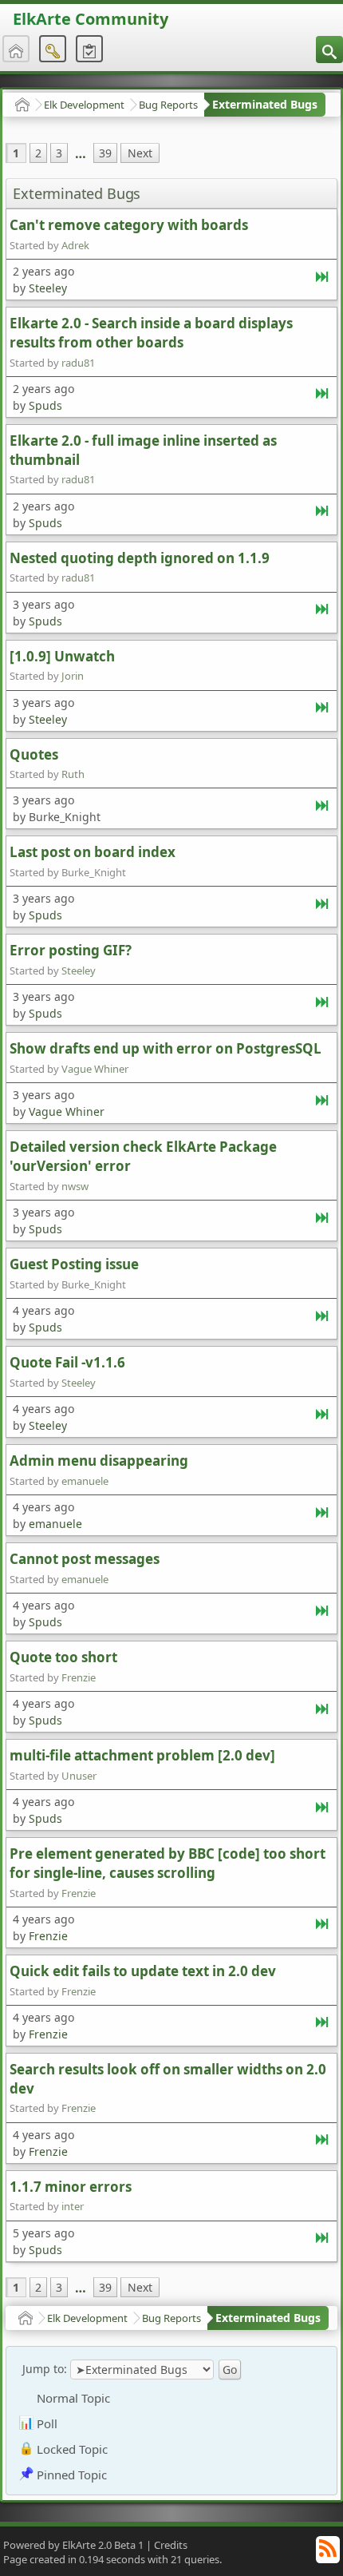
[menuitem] (329, 50)
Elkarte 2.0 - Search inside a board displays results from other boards (151, 333)
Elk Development (84, 105)
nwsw (75, 1186)
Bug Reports (168, 105)
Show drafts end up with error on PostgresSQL (166, 1048)
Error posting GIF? (71, 950)
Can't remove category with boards (129, 225)
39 (105, 153)
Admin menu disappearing (99, 1461)
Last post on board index (93, 852)
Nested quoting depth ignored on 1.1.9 (140, 558)
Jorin (73, 676)
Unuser (79, 1776)
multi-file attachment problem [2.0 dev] (142, 1755)
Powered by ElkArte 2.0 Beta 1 (73, 2545)
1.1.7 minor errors (71, 2187)
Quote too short (63, 1657)
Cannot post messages (85, 1559)
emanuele (85, 1481)
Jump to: (45, 2369)
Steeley (48, 288)
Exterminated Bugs (265, 104)
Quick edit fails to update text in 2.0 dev (143, 1971)
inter (73, 2206)
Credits (171, 2545)
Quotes (34, 754)
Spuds (45, 405)
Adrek (75, 245)
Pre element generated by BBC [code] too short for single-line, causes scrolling (168, 1863)
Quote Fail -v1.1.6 (67, 1362)
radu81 (78, 363)
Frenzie (79, 1677)
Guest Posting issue (74, 1264)
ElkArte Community (91, 19)
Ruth (73, 774)
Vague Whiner (95, 1069)
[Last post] (323, 280)
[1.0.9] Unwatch (62, 656)
